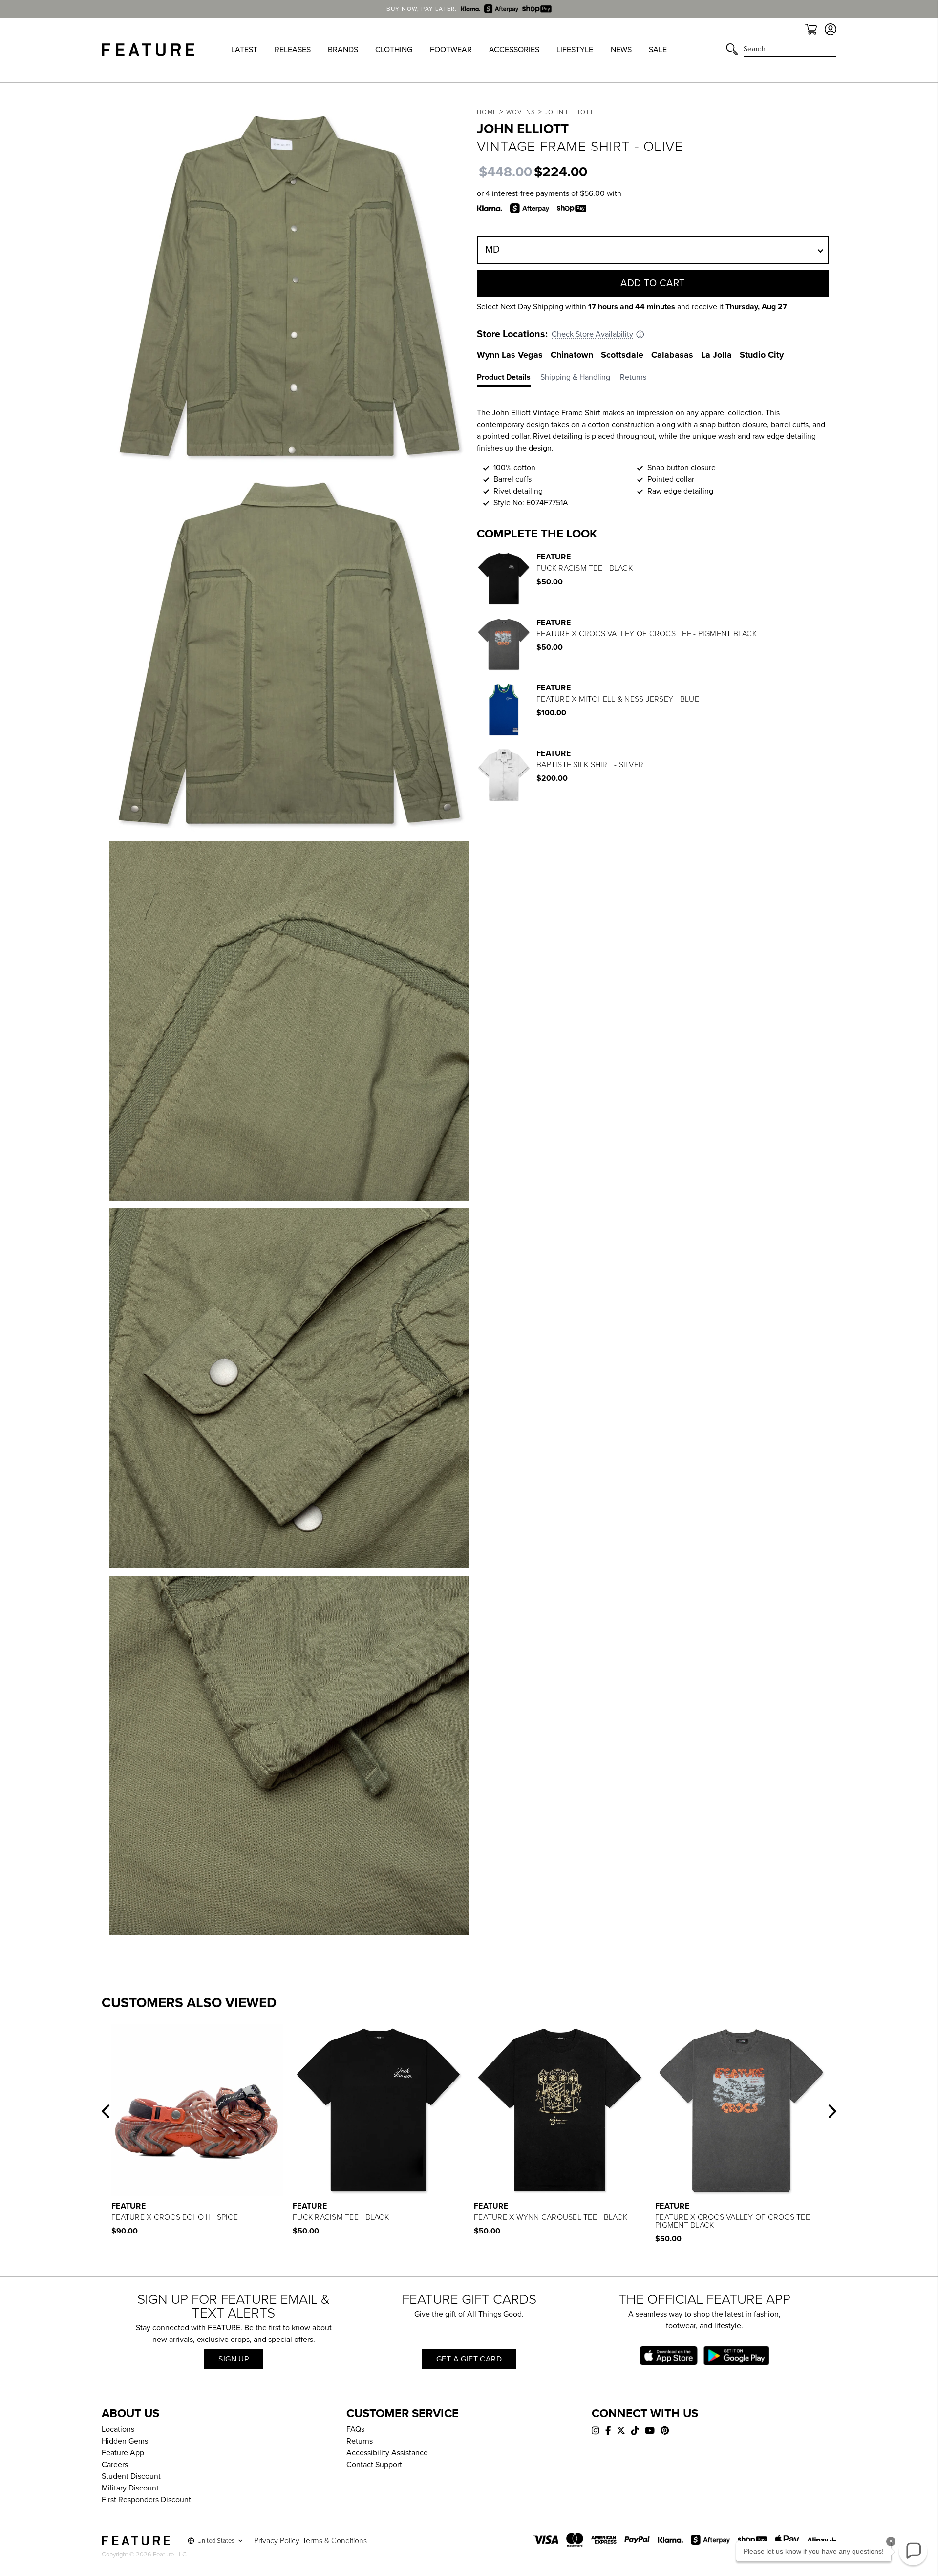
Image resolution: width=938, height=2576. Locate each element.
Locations (118, 2429)
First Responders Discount (146, 2500)
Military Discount (130, 2488)
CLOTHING (394, 50)
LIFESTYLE (575, 50)
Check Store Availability (592, 334)
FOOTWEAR (451, 50)
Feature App (123, 2453)
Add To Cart (653, 283)
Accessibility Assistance (387, 2453)
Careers (115, 2465)
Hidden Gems (125, 2441)
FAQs (355, 2429)
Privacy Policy (277, 2541)
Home (487, 112)
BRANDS (343, 50)
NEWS (621, 50)
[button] (106, 2111)
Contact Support (374, 2465)
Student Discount (131, 2476)
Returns (360, 2441)
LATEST (244, 50)
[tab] (509, 379)
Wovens (521, 112)
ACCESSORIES (514, 50)
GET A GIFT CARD (469, 2359)
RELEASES (293, 50)
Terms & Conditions (335, 2541)
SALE (658, 50)
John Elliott (569, 112)
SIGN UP (234, 2359)
